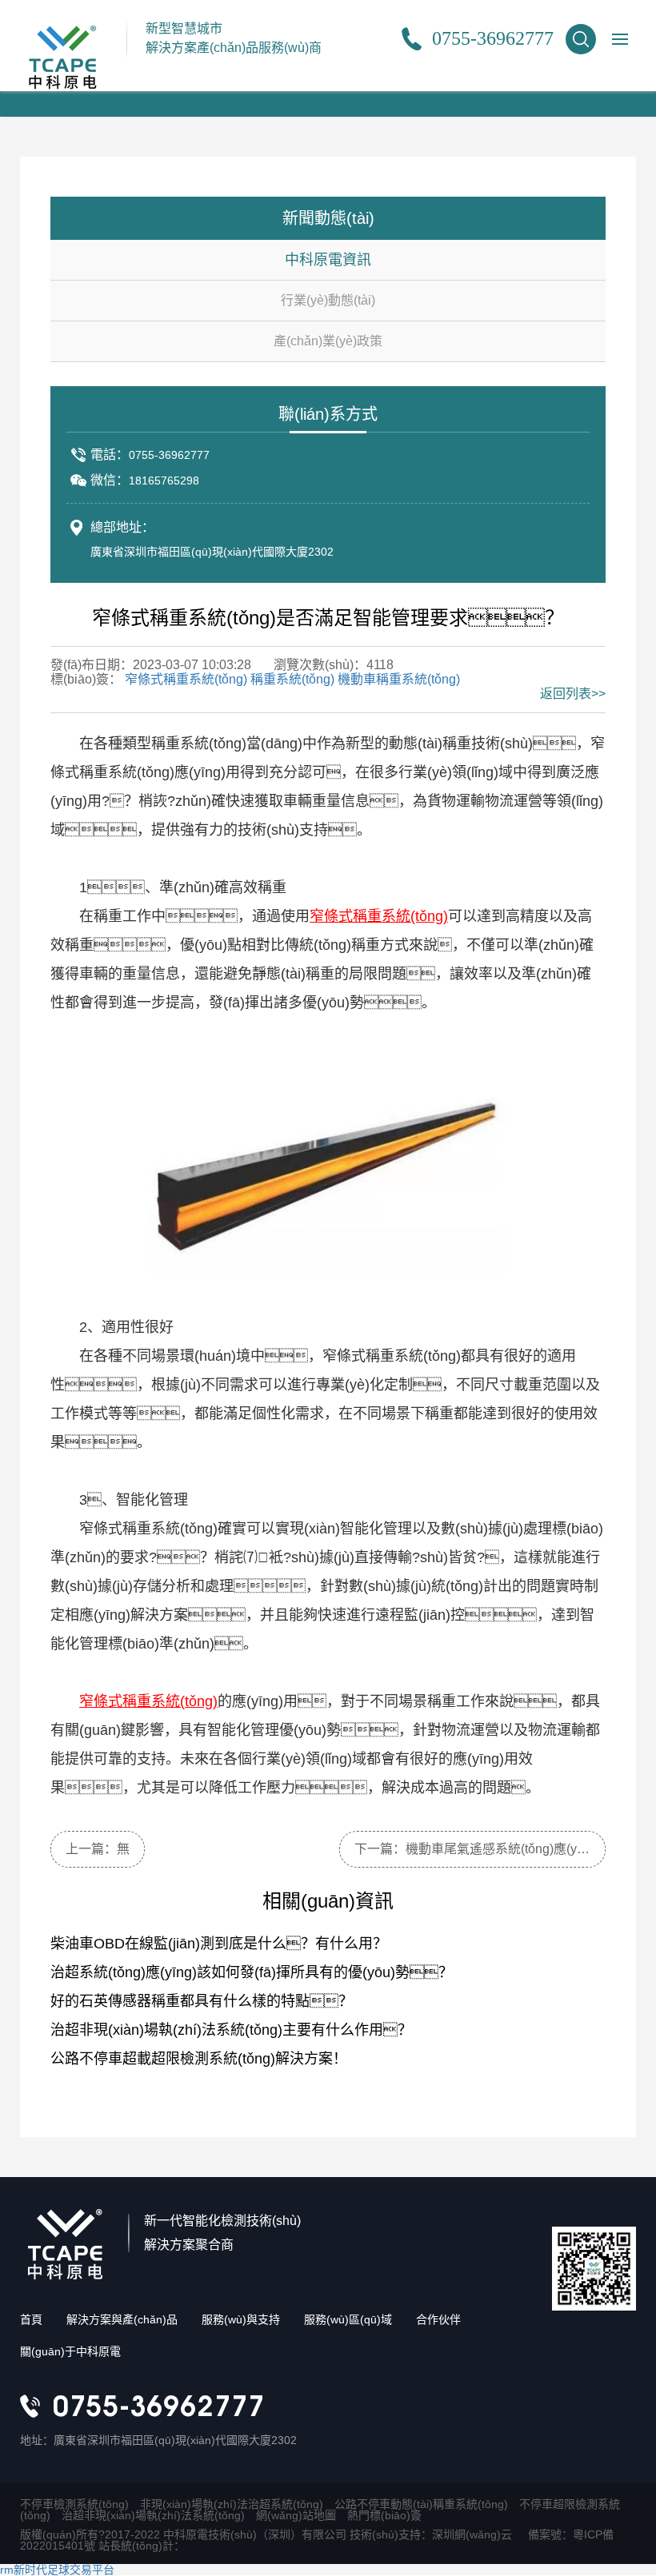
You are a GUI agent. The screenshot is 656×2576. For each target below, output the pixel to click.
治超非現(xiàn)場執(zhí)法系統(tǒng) (153, 2515)
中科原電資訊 (328, 260)
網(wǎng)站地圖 (296, 2515)
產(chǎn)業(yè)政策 (328, 341)
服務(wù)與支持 (241, 2319)
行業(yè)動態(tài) (328, 300)
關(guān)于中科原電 (70, 2351)
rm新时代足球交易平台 (57, 2570)
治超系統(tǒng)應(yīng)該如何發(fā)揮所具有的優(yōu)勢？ (252, 1972)
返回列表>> (573, 694)
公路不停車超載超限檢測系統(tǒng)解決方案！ (199, 2059)
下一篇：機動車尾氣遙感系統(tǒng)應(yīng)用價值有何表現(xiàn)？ (480, 1849)
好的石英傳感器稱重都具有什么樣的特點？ (202, 2001)
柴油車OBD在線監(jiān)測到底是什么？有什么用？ (219, 1944)
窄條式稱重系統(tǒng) (186, 679)
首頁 (31, 2319)
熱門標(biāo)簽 (384, 2515)
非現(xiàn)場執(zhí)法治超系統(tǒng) (232, 2504)
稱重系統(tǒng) (292, 679)
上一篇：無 (98, 1849)
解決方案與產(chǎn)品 (122, 2319)
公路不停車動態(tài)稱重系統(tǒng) (421, 2504)
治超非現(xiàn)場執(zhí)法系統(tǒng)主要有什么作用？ (231, 2030)
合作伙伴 (438, 2319)
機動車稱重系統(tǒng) (399, 679)
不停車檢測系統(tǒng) (74, 2504)
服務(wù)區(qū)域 (348, 2319)
